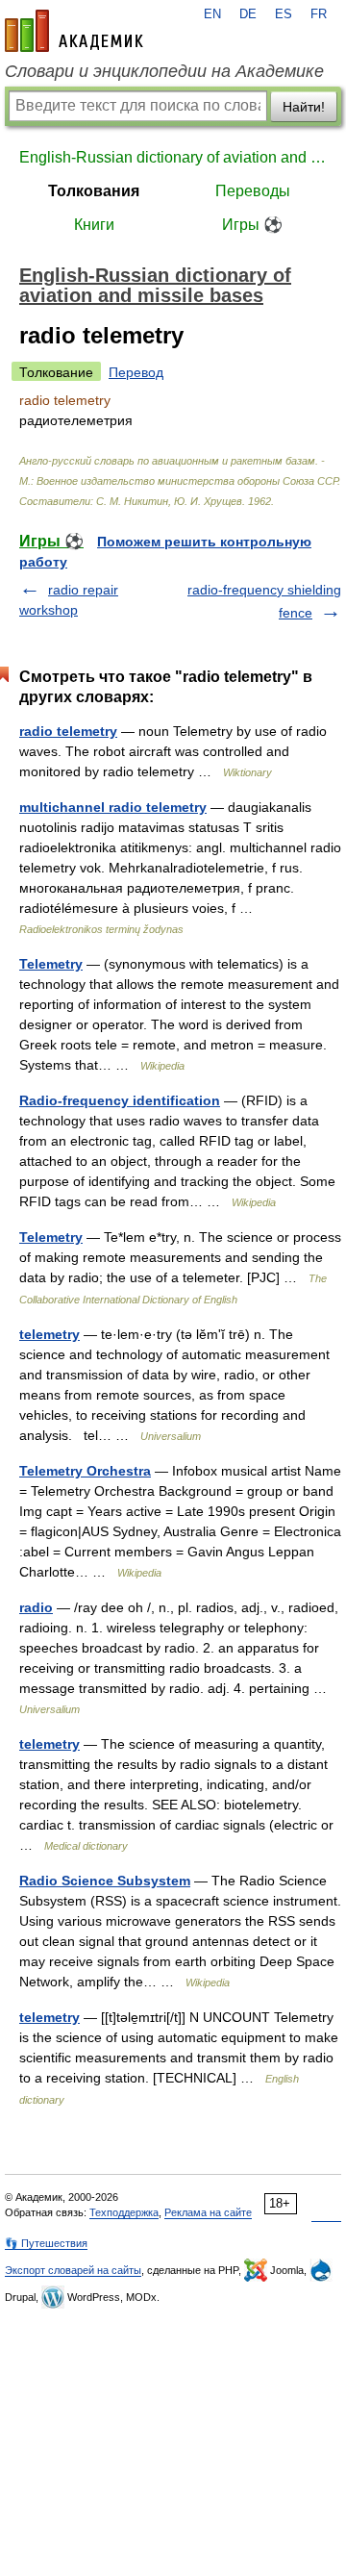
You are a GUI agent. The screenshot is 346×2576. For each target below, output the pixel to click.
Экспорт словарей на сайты (73, 2270)
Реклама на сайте (208, 2212)
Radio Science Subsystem (105, 1881)
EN (212, 14)
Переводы (253, 191)
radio (36, 1607)
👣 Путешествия (46, 2243)
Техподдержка (124, 2212)
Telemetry (51, 964)
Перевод (136, 372)
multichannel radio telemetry (113, 807)
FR (319, 14)
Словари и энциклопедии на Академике (164, 71)
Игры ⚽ (252, 225)
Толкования (94, 191)
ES (284, 14)
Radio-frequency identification (120, 1100)
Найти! (304, 107)
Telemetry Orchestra (85, 1471)
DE (248, 14)
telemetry (49, 1334)
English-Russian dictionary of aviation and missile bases (173, 157)
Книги (94, 225)
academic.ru (74, 31)
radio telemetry (68, 731)
